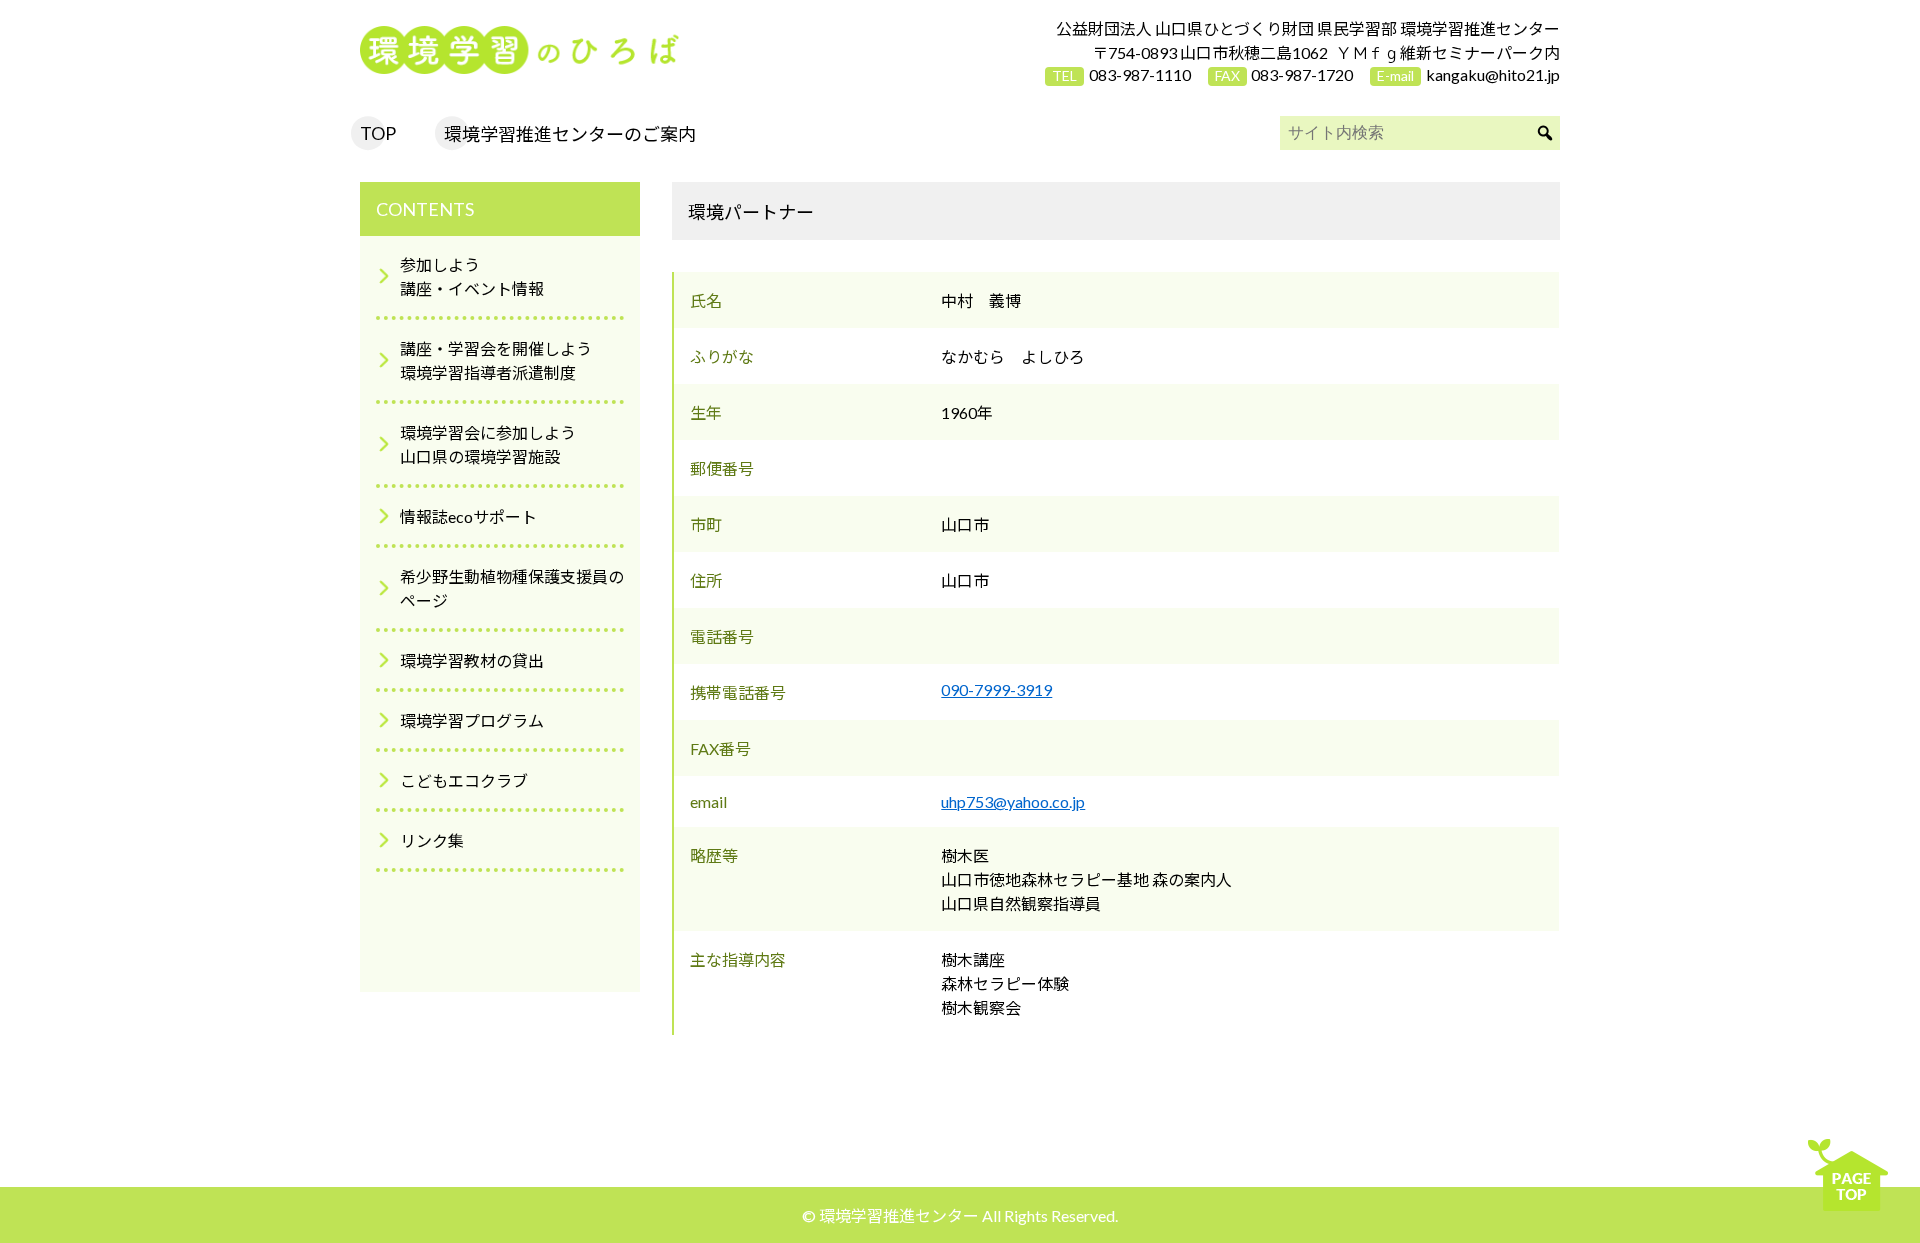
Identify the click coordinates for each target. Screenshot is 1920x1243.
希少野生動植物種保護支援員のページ (512, 588)
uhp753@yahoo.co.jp (1013, 801)
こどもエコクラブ (464, 780)
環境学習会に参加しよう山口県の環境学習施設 (488, 444)
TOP (378, 133)
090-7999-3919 (996, 689)
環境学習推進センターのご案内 (570, 134)
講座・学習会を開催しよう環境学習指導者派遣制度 (496, 360)
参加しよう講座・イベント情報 (472, 276)
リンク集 (432, 840)
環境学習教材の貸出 (472, 660)
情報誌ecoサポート (468, 516)
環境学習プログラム (472, 720)
